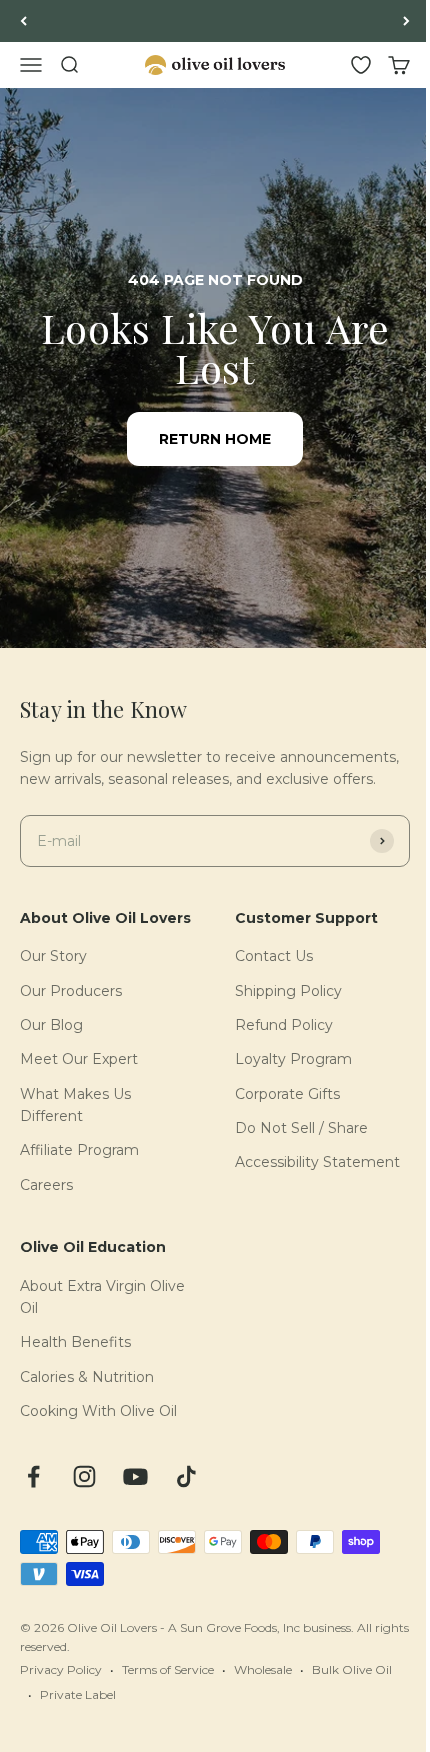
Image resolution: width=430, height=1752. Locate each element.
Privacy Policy (61, 1669)
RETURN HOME (215, 439)
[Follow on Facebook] (33, 1476)
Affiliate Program (79, 1150)
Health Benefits (75, 1342)
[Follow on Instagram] (84, 1476)
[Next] (406, 21)
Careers (46, 1185)
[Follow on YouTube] (135, 1476)
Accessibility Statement (317, 1162)
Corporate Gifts (287, 1094)
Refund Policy (284, 1025)
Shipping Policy (288, 991)
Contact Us (274, 956)
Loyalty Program (293, 1059)
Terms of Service (168, 1669)
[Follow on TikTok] (186, 1476)
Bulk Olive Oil (352, 1669)
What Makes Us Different (75, 1105)
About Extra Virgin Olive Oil (102, 1297)
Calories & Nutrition (87, 1377)
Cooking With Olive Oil (98, 1411)
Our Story (53, 956)
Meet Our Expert (79, 1059)
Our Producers (71, 991)
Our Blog (51, 1025)
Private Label (78, 1694)
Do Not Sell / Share (301, 1128)
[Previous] (23, 21)
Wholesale (263, 1669)
